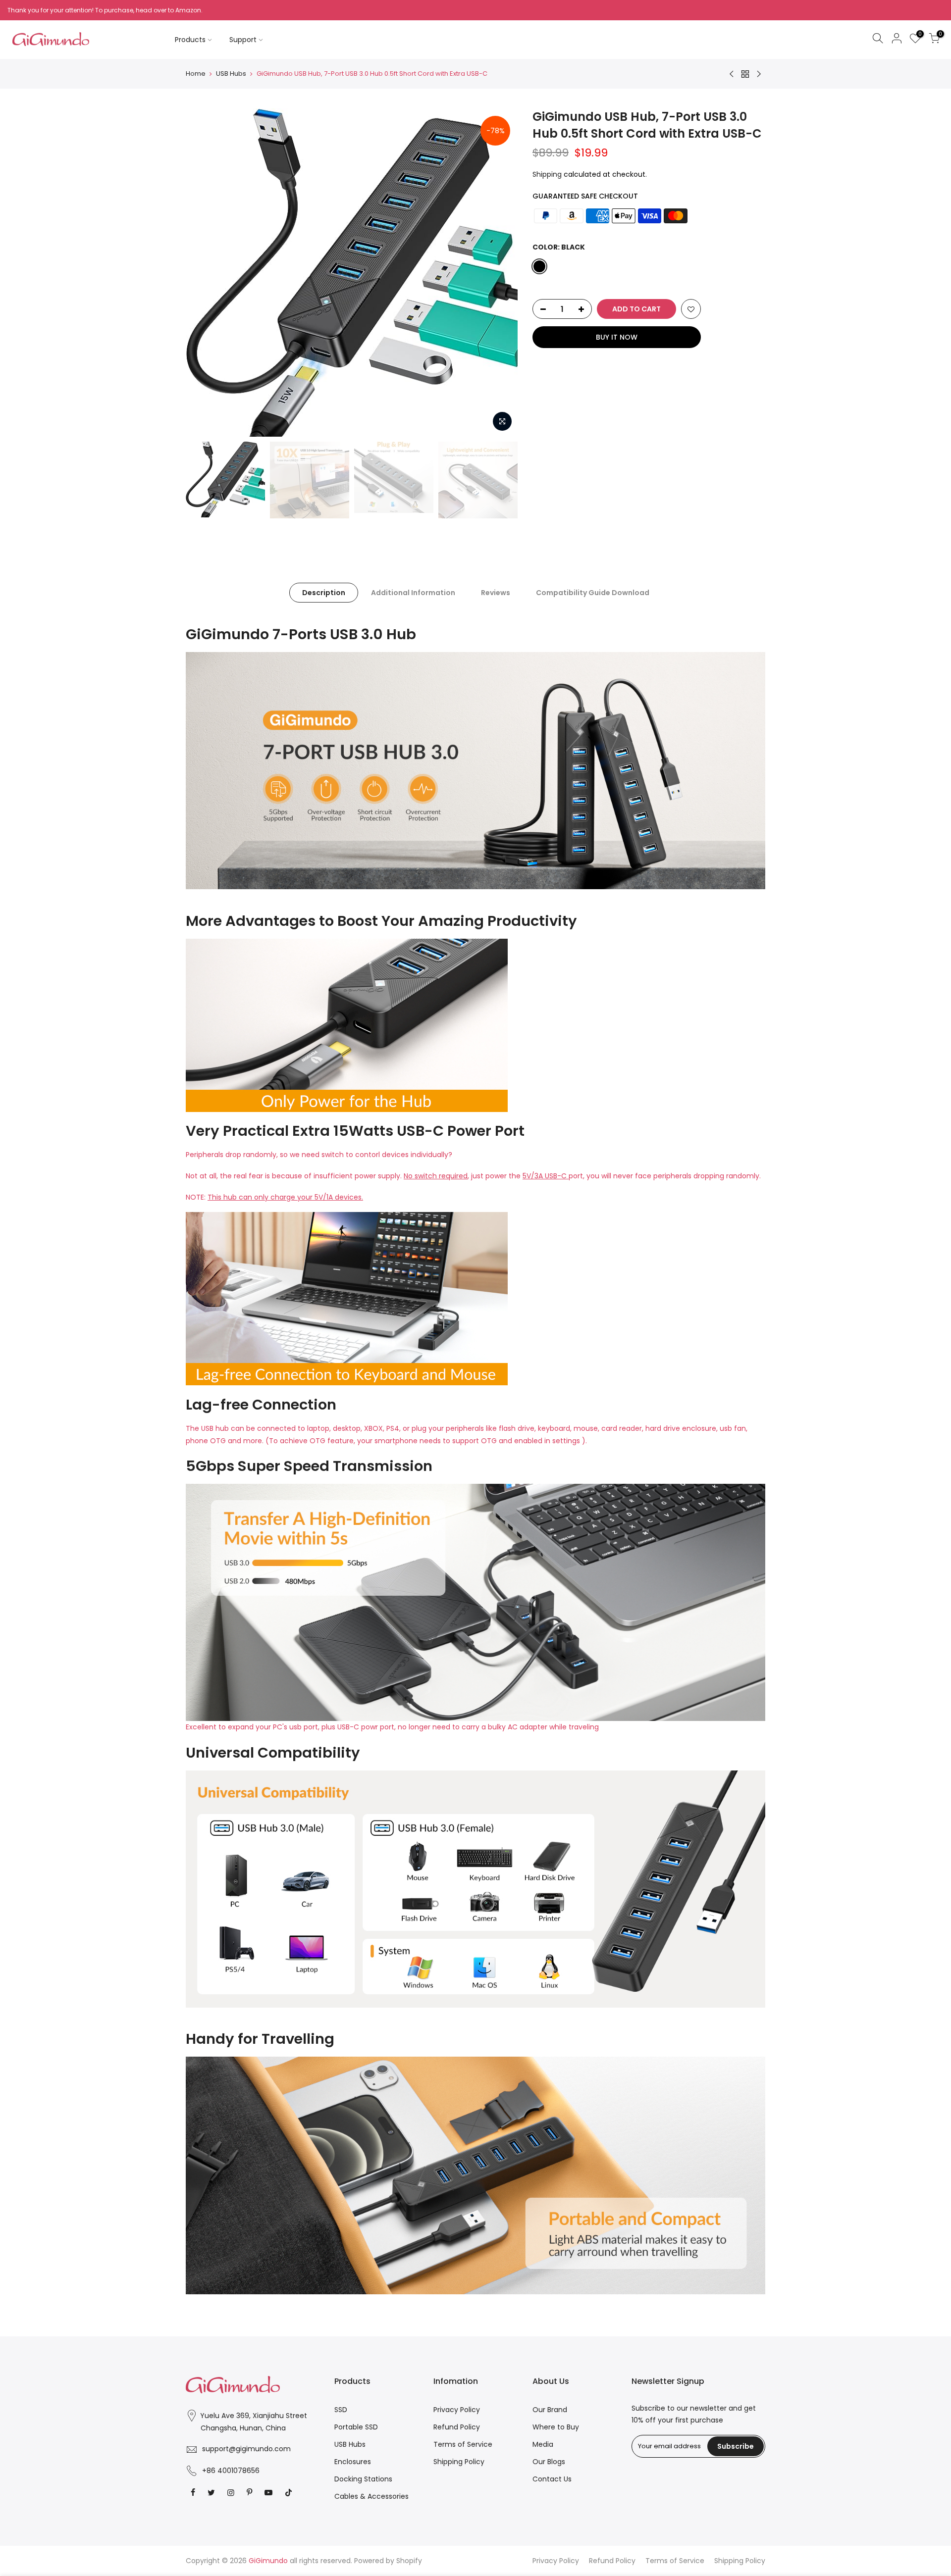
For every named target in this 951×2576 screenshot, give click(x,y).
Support (243, 40)
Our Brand (550, 2410)
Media (543, 2444)
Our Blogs (549, 2462)
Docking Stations (363, 2479)
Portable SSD (356, 2427)
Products (190, 40)
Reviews (496, 593)
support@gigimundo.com (246, 2449)
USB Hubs (231, 74)
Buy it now (617, 337)
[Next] (500, 273)
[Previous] (203, 273)
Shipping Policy (459, 2462)
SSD (341, 2410)
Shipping (547, 174)
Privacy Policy (457, 2410)
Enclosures (353, 2462)
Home (196, 74)
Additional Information (413, 593)
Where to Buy (556, 2427)
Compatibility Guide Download (593, 593)
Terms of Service (463, 2444)
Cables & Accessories (371, 2496)
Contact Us (552, 2479)
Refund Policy (457, 2427)
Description (324, 593)
